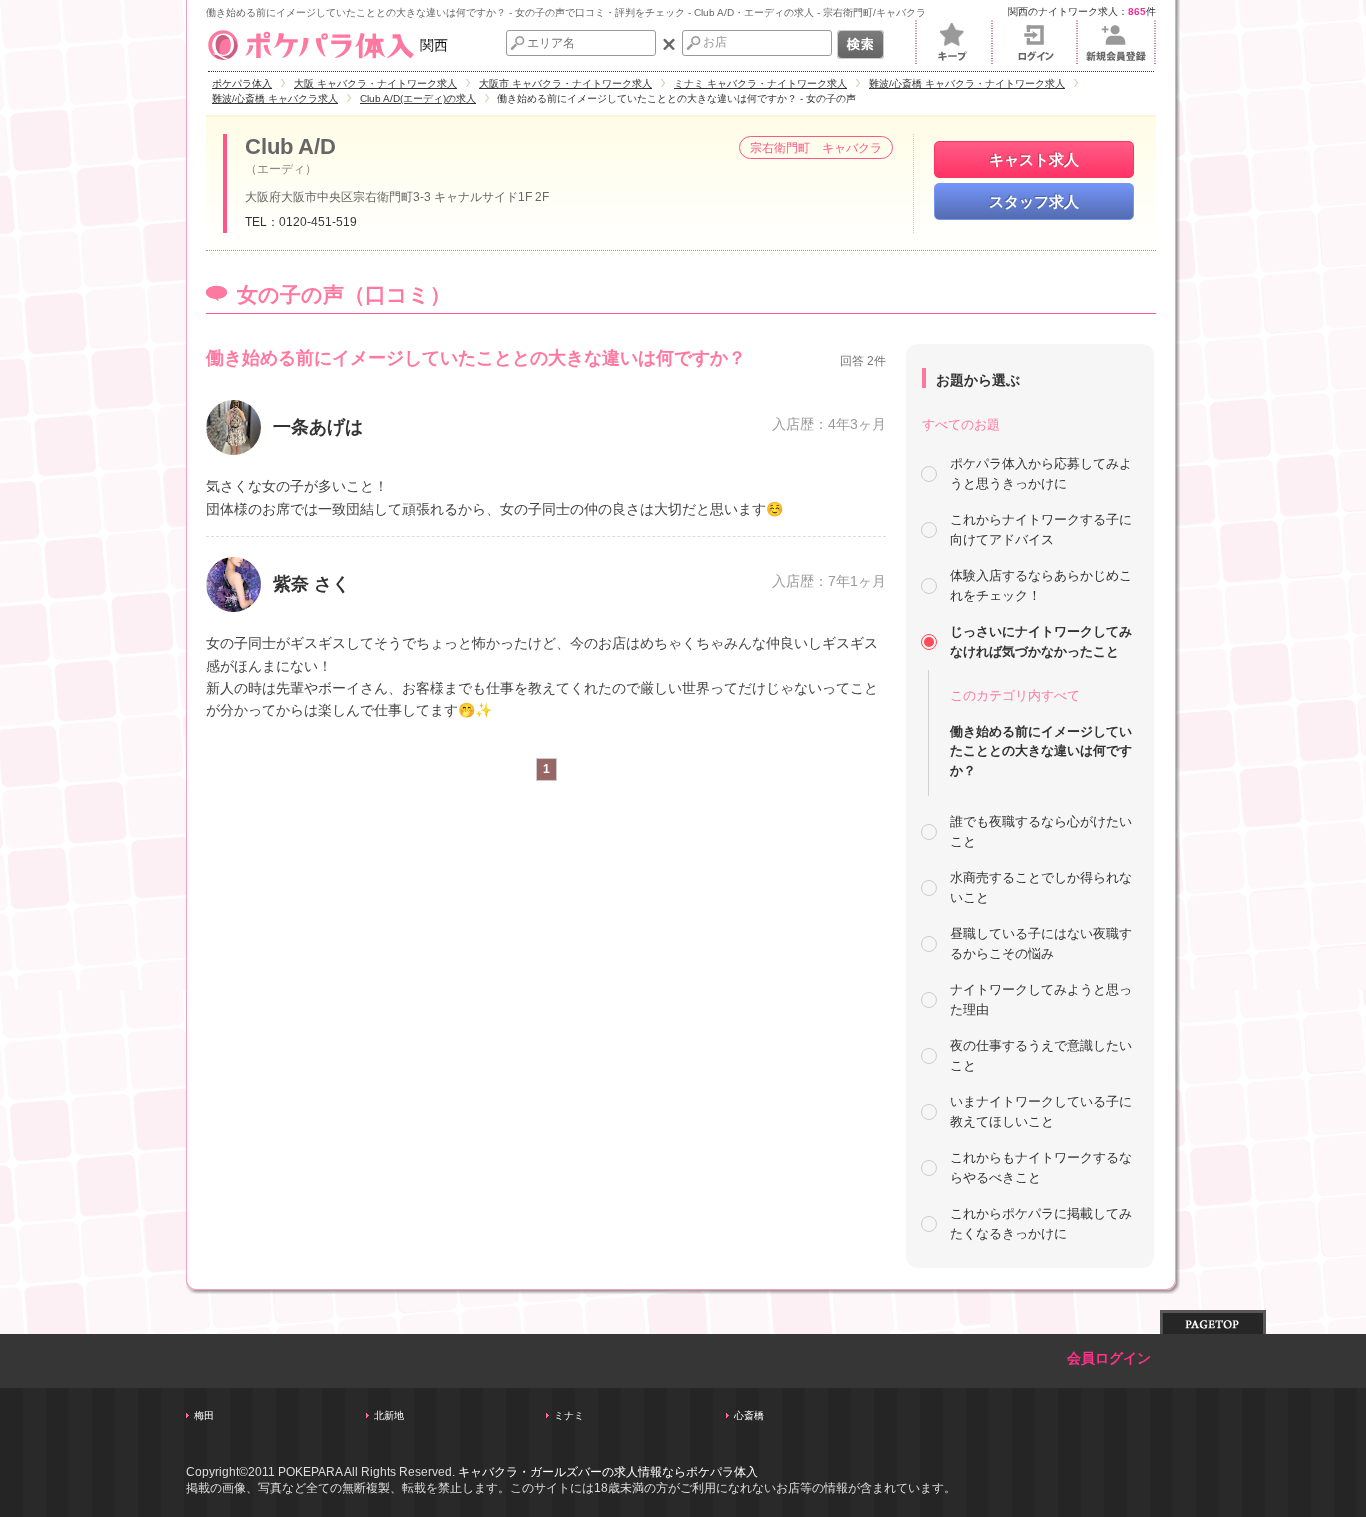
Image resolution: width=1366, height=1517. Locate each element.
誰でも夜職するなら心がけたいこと (1041, 831)
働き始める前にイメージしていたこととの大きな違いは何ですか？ (1041, 751)
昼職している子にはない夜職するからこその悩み (1041, 943)
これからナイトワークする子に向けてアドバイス (1041, 529)
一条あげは (318, 427)
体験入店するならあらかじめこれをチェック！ (1041, 585)
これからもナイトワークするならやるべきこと (1041, 1167)
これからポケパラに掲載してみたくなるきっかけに (1041, 1223)
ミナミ (569, 1415)
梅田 (204, 1415)
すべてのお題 (961, 424)
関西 (434, 45)
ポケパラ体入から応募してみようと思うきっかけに (1041, 473)
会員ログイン (1109, 1358)
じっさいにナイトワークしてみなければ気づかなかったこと (1041, 641)
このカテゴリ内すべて (1015, 695)
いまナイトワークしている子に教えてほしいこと (1041, 1111)
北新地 (389, 1415)
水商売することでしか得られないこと (1041, 887)
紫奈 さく (311, 584)
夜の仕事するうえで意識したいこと (1041, 1055)
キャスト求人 (1034, 159)
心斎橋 (749, 1415)
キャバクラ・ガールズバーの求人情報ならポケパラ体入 (608, 1472)
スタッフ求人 (1034, 201)
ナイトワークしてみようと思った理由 (1041, 999)
